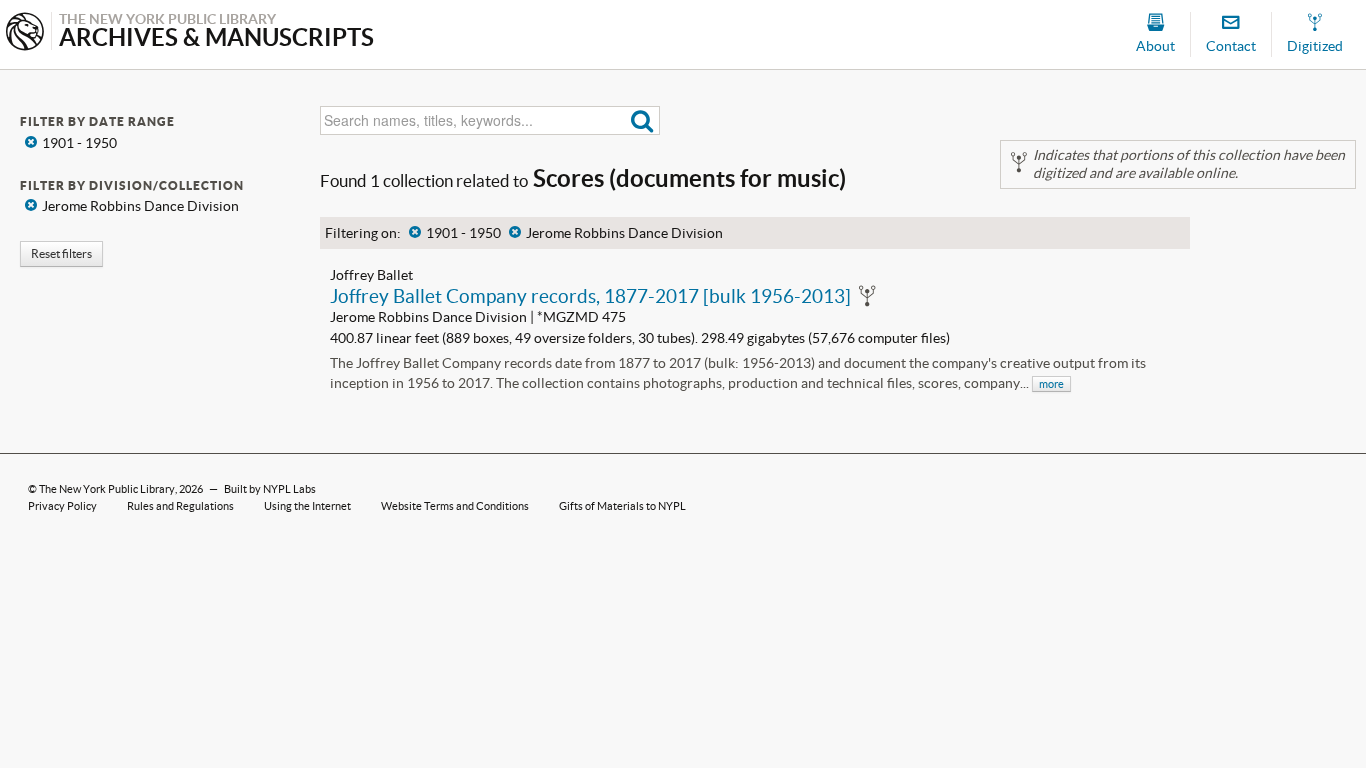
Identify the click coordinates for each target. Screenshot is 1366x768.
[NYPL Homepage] (25, 33)
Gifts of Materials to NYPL (622, 506)
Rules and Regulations (180, 506)
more (1051, 384)
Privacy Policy (62, 506)
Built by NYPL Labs (270, 489)
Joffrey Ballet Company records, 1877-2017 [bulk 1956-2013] (590, 296)
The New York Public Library (107, 489)
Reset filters (61, 253)
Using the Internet (307, 506)
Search (642, 120)
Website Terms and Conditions (455, 506)
